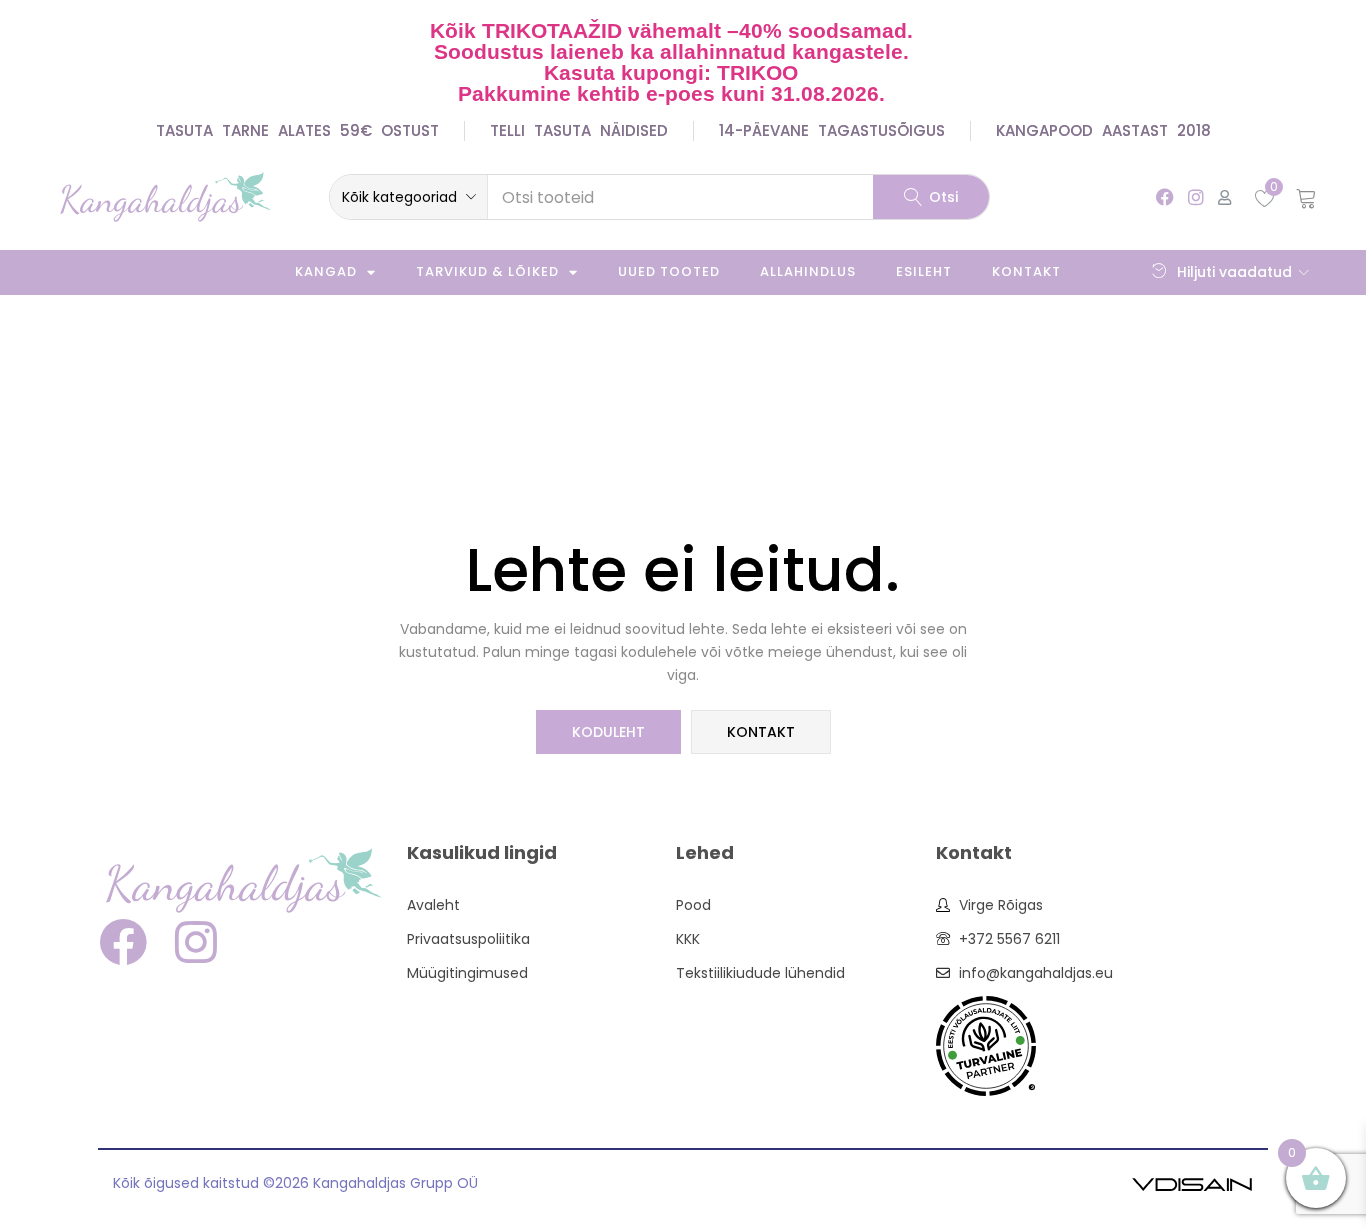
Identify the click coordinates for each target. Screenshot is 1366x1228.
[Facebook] (1164, 196)
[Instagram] (1196, 196)
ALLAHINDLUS (808, 271)
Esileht (924, 271)
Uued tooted (669, 271)
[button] (408, 197)
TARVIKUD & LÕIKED (487, 271)
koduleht (608, 732)
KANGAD (326, 271)
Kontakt (1026, 271)
